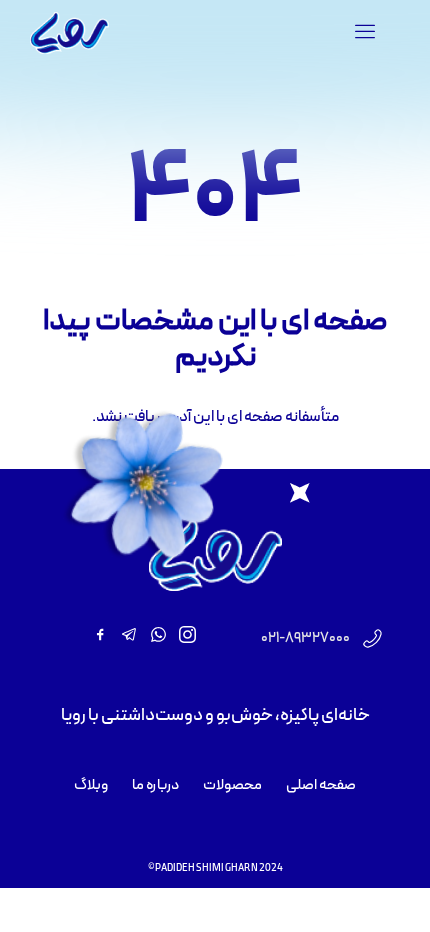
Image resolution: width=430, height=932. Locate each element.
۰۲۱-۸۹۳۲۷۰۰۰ (305, 638)
